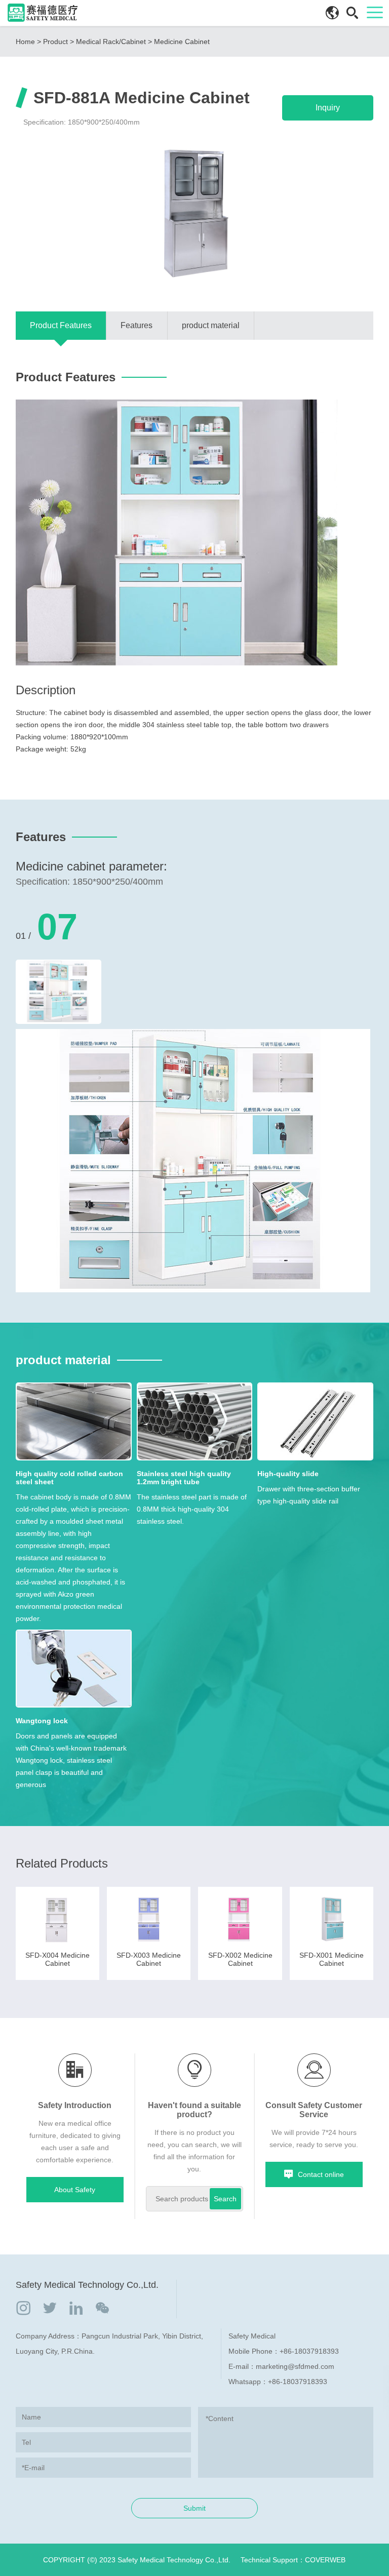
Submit (194, 2508)
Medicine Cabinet (182, 42)
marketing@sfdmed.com (295, 2366)
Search (225, 2199)
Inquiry (328, 108)
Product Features (61, 325)
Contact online (321, 2174)
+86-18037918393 (309, 2351)
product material (211, 325)
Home (25, 42)
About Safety (75, 2190)
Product (55, 42)
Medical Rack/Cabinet (111, 42)
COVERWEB (325, 2560)
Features (137, 325)
